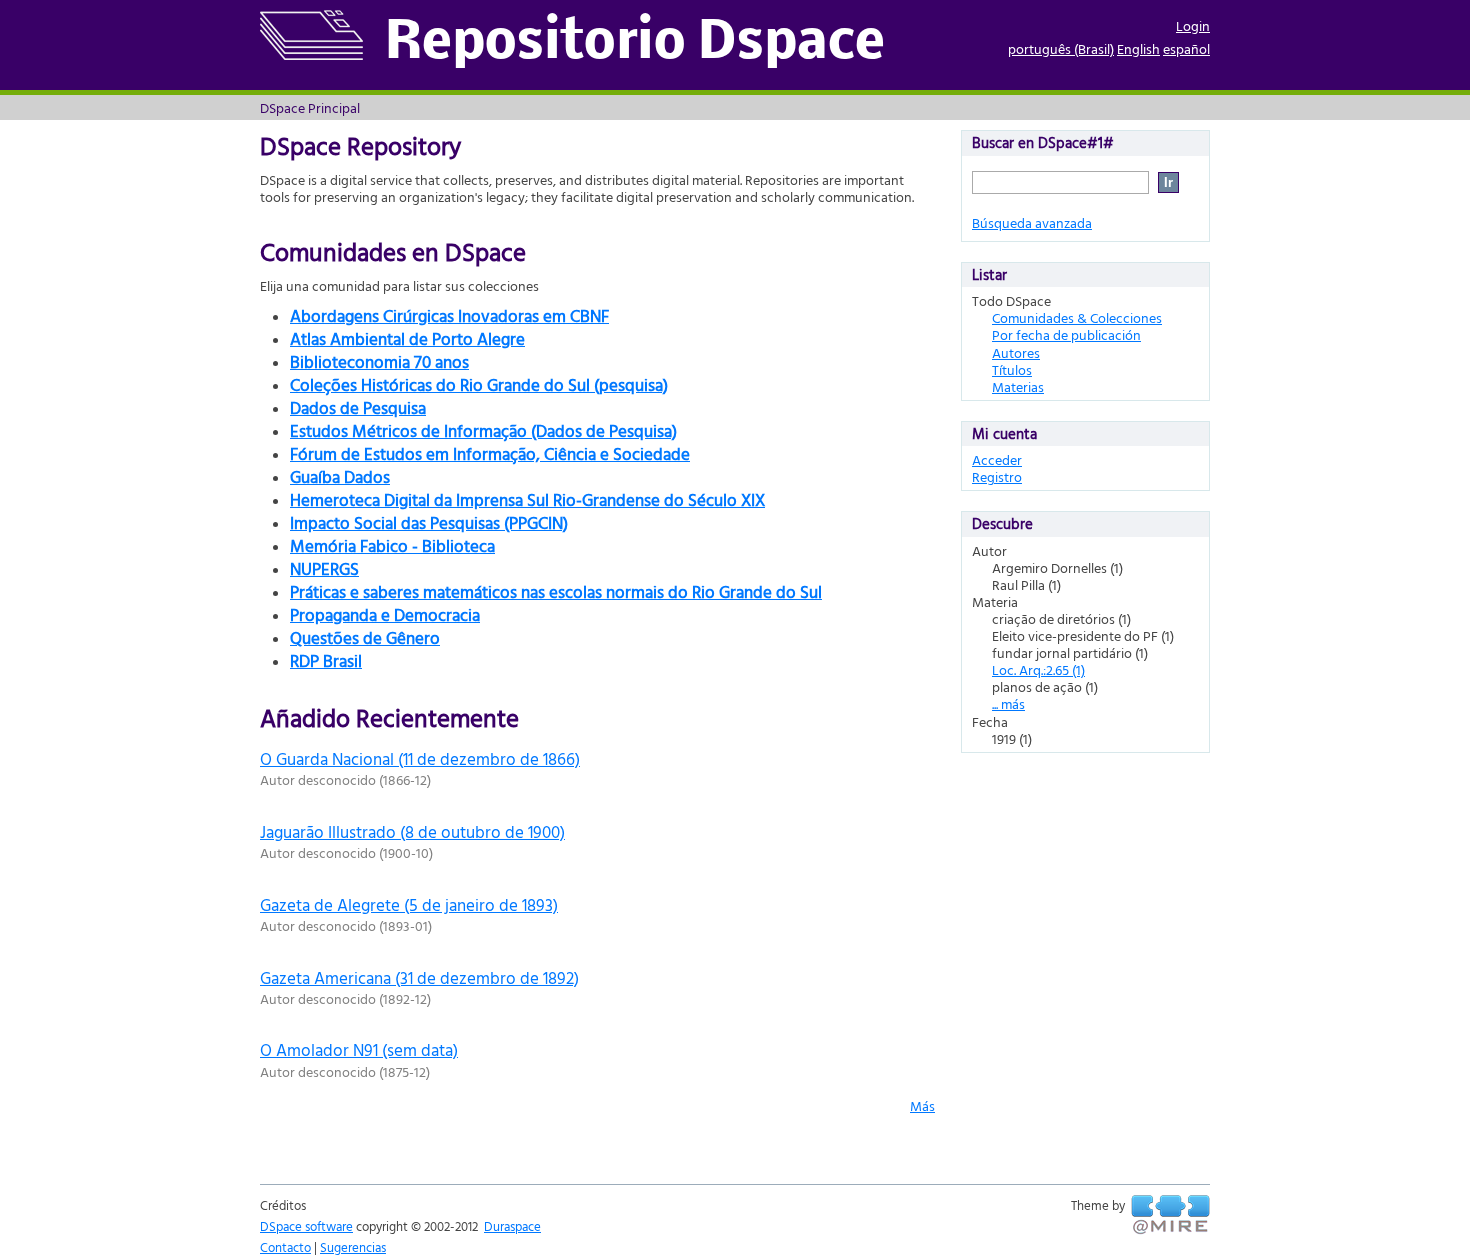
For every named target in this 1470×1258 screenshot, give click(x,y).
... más (1008, 703)
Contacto (285, 1247)
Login (1193, 25)
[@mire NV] (1170, 1215)
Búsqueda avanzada (1032, 222)
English (1138, 48)
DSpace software (306, 1226)
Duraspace (512, 1226)
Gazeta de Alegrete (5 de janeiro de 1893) (409, 904)
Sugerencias (353, 1247)
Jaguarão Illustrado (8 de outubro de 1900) (412, 831)
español (1186, 48)
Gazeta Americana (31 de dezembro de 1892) (419, 977)
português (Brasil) (1061, 48)
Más (922, 1105)
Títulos (1012, 369)
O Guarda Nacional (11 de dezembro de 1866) (420, 758)
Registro (997, 476)
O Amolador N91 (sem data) (359, 1049)
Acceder (997, 459)
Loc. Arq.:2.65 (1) (1038, 669)
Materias (1018, 386)
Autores (1016, 352)
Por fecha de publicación (1066, 334)
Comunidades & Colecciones (1077, 317)
